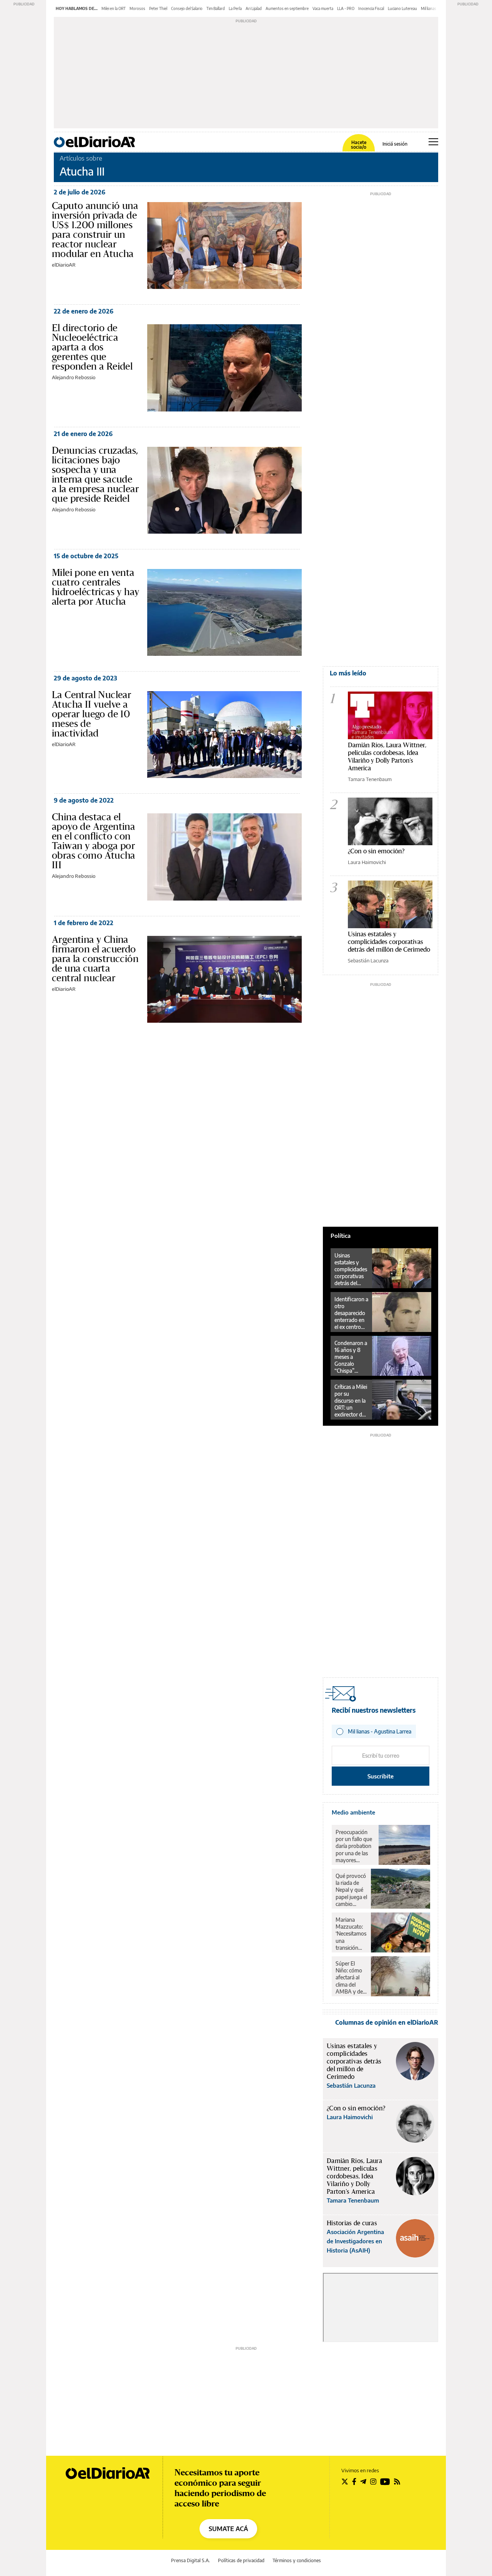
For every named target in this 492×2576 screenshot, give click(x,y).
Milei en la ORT (114, 8)
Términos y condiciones (297, 2560)
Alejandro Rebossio (74, 377)
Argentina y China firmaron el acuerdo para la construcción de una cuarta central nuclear (95, 959)
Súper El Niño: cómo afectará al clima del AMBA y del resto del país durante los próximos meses (351, 1977)
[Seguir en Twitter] (345, 2481)
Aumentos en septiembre (287, 8)
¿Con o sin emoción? (376, 851)
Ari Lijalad (254, 8)
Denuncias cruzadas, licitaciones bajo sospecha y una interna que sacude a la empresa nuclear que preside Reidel (95, 474)
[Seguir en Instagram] (373, 2481)
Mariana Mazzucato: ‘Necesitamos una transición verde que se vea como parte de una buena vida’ (351, 1934)
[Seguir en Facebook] (354, 2481)
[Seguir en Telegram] (363, 2481)
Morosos (137, 8)
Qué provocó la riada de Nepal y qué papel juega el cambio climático (351, 1890)
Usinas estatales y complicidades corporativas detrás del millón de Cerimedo (389, 941)
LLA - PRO (346, 8)
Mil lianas (429, 8)
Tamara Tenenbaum (370, 779)
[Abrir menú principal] (433, 142)
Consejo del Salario (187, 8)
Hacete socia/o (359, 145)
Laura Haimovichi (367, 862)
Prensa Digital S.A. (190, 2560)
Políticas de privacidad (241, 2560)
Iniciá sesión (395, 144)
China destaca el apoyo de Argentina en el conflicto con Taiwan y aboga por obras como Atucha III (94, 841)
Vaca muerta (323, 8)
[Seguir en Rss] (397, 2481)
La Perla (235, 8)
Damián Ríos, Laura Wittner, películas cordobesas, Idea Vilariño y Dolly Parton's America (387, 756)
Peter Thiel (158, 8)
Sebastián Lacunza (368, 960)
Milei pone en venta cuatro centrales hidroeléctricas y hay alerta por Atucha (96, 587)
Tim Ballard (216, 8)
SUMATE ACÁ (228, 2529)
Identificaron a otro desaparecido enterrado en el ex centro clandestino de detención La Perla (351, 1313)
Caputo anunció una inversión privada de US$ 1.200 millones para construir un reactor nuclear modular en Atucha (95, 230)
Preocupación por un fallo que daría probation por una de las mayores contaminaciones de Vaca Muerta (355, 1846)
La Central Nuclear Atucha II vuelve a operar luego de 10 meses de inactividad (91, 714)
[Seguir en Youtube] (385, 2481)
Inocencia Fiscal (371, 8)
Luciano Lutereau (402, 8)
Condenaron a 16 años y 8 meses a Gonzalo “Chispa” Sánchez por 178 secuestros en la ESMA (351, 1357)
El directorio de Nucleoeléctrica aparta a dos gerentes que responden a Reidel (92, 347)
